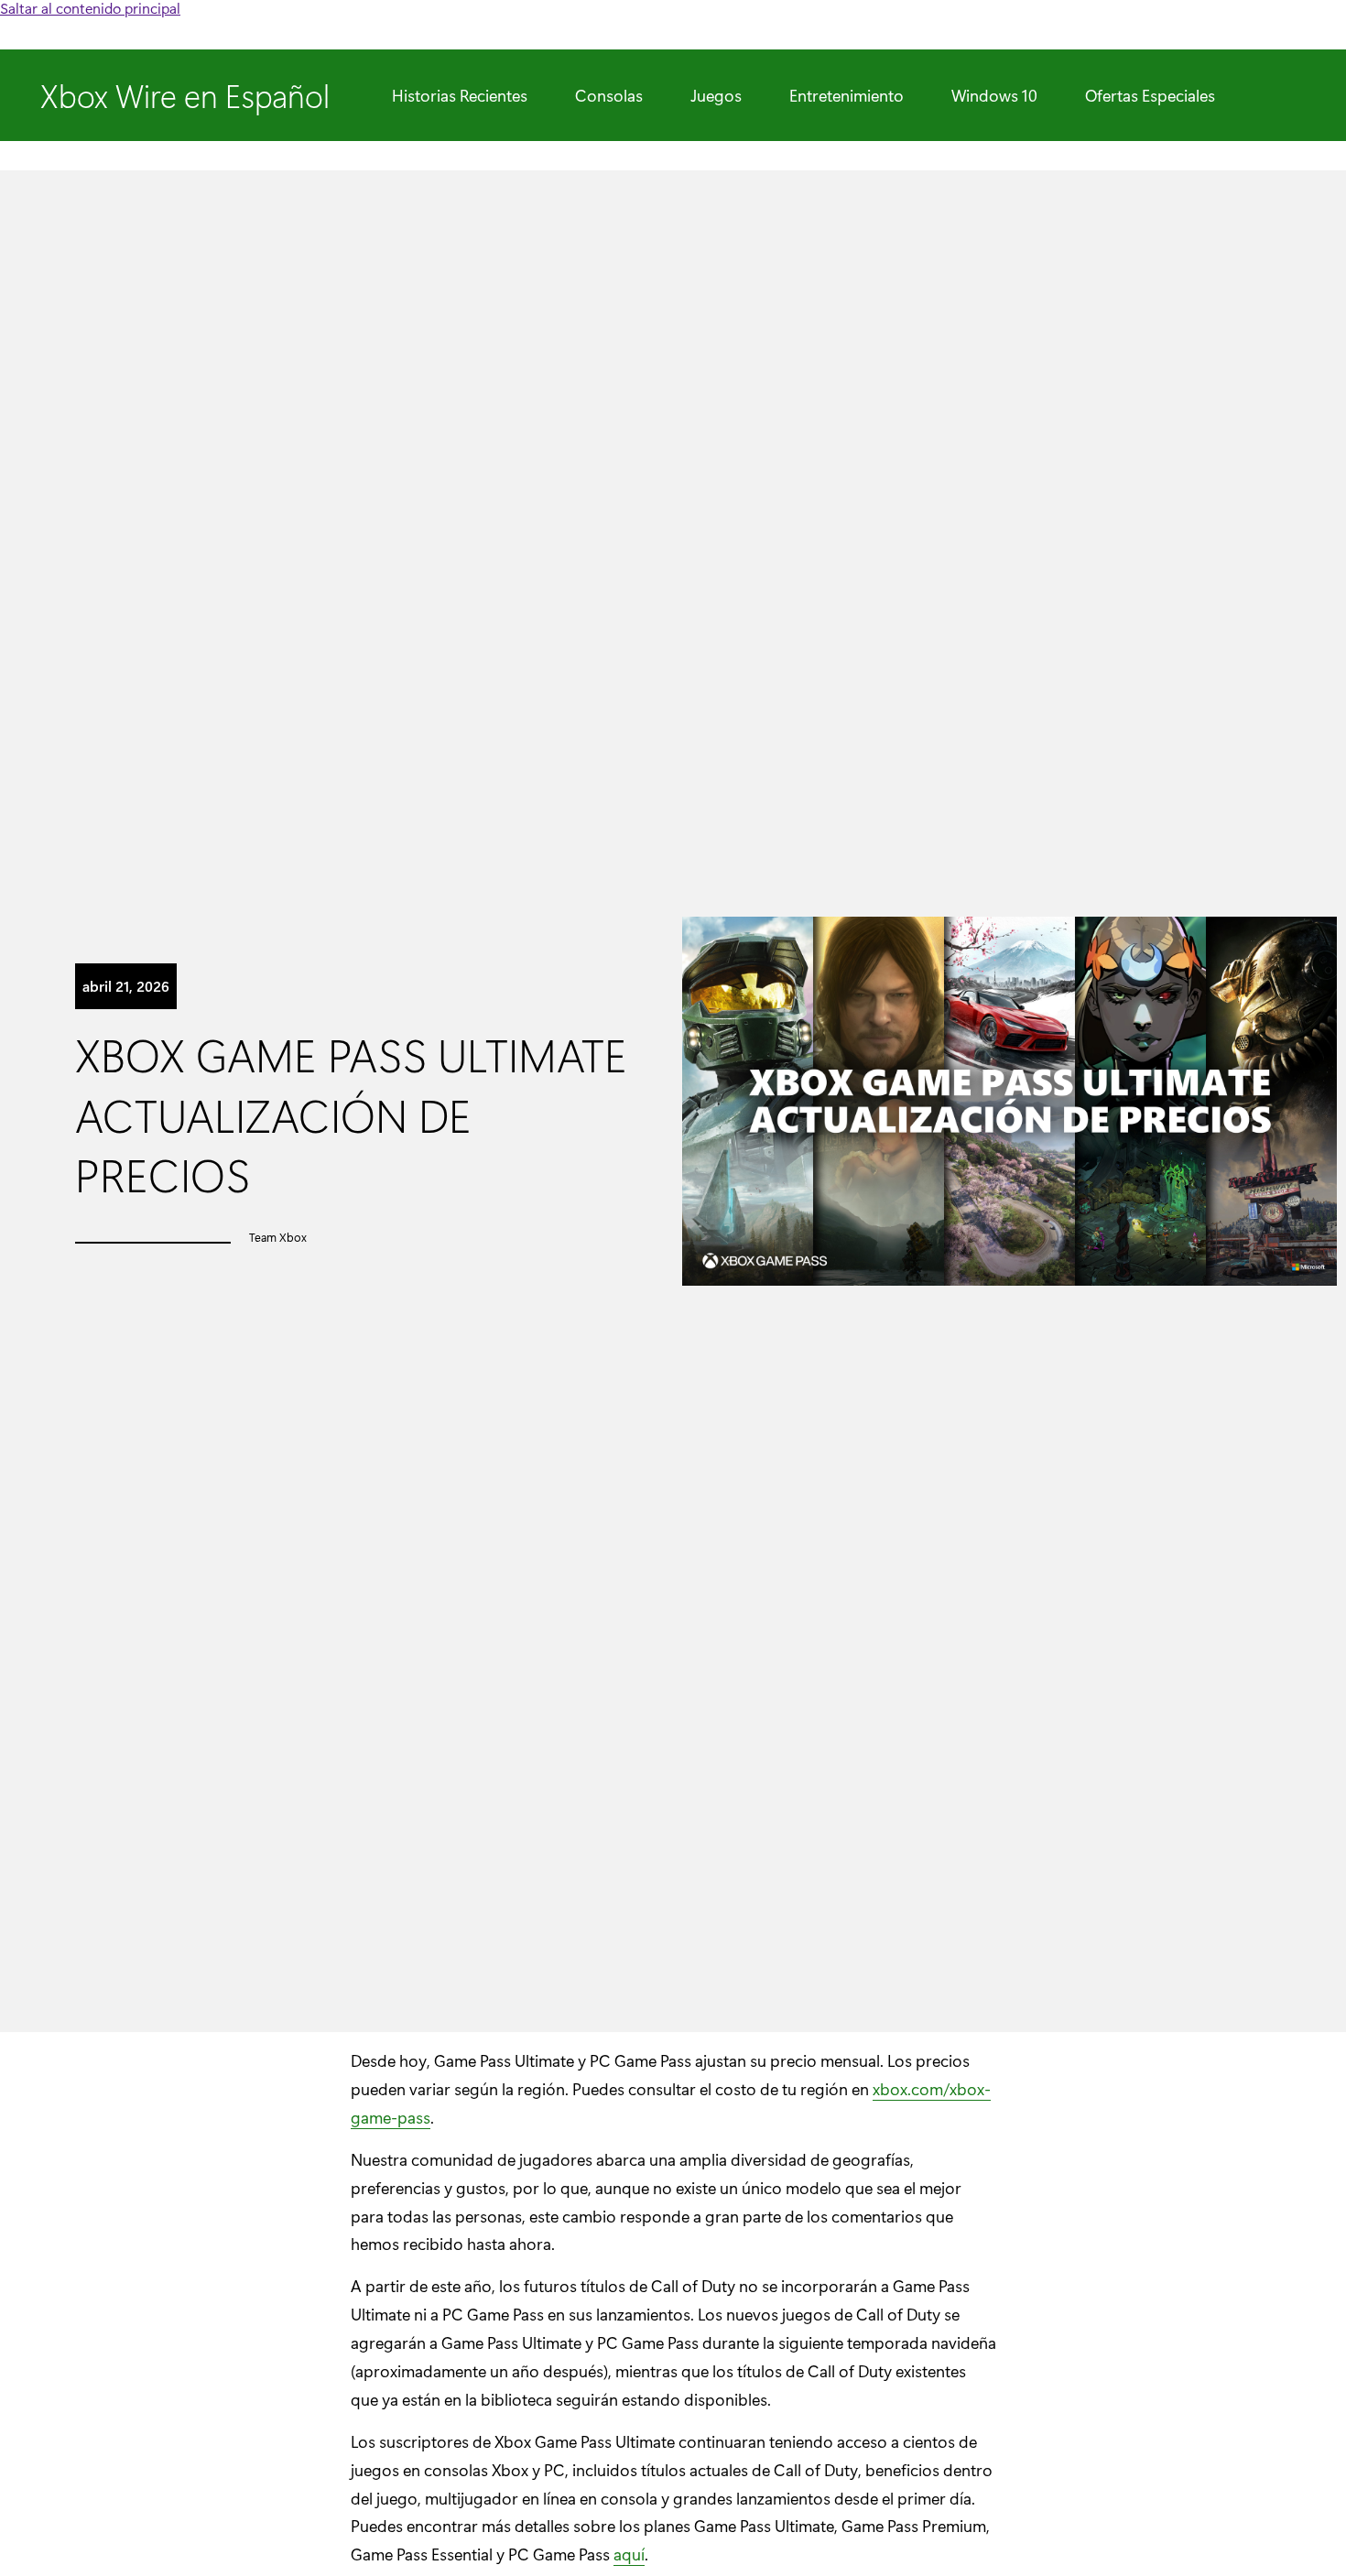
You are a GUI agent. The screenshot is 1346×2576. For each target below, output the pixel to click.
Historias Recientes (460, 95)
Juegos (716, 95)
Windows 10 (994, 95)
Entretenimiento (847, 95)
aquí (629, 2554)
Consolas (609, 95)
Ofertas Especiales (1150, 95)
